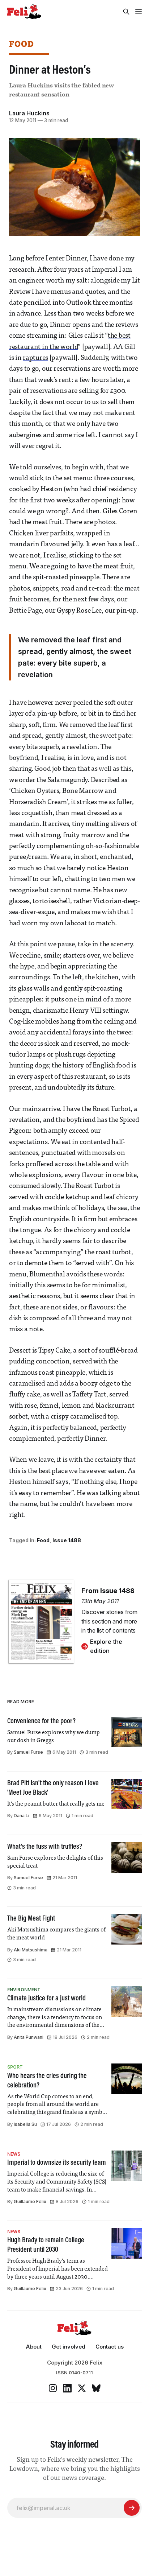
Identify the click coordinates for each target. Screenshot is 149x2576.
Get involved (69, 2347)
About (34, 2347)
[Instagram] (53, 2388)
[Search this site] (126, 12)
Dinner (76, 259)
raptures (35, 358)
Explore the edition (106, 1646)
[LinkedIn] (67, 2388)
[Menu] (139, 12)
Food (22, 44)
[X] (82, 2388)
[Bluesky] (96, 2388)
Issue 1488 (67, 1540)
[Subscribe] (132, 2508)
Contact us (110, 2347)
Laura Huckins (29, 113)
